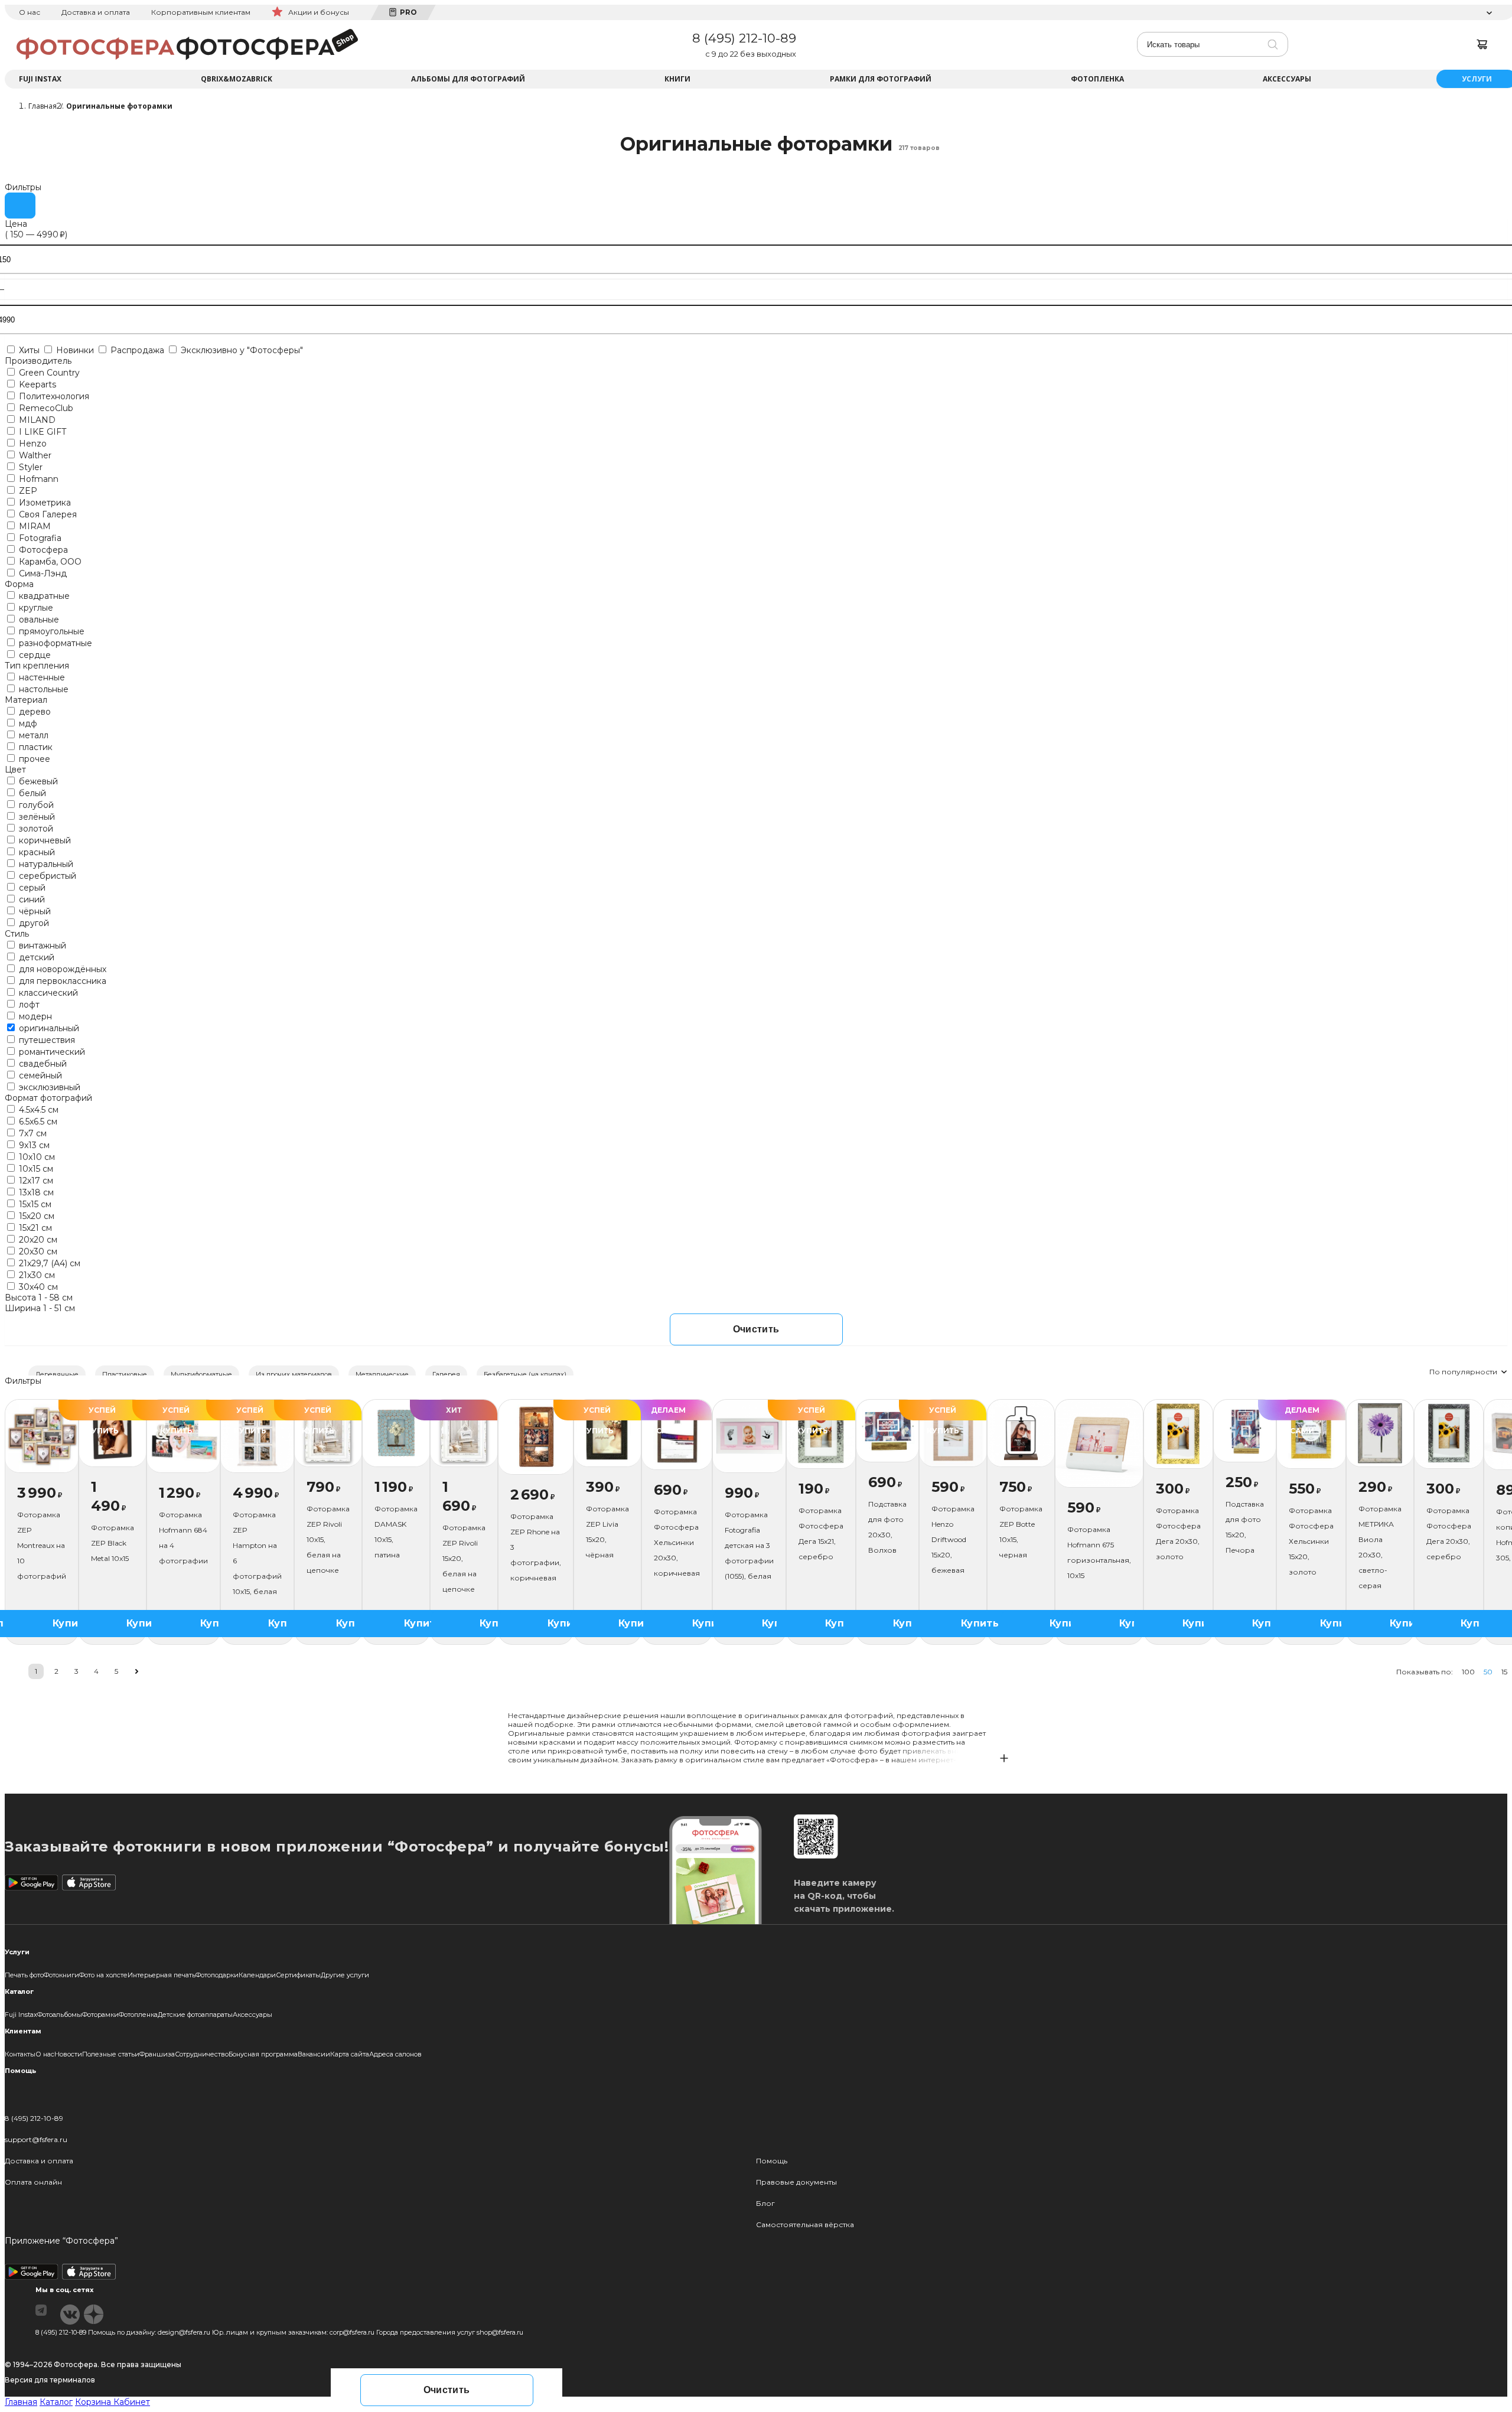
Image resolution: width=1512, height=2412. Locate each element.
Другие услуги (345, 1975)
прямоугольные (50, 631)
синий (31, 899)
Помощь (772, 2161)
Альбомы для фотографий (468, 79)
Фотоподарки (217, 1975)
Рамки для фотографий (881, 79)
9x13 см (33, 1145)
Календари (257, 1975)
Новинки (75, 350)
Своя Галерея (47, 514)
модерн (34, 1016)
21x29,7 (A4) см (48, 1263)
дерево (34, 712)
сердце (34, 655)
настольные (43, 689)
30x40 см (37, 1287)
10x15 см (35, 1169)
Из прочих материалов (294, 1374)
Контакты (20, 2054)
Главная (21, 2402)
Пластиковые (125, 1374)
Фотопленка (1097, 79)
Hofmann (38, 479)
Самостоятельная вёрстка (805, 2224)
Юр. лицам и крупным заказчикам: (270, 2332)
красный (36, 852)
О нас (30, 12)
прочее (33, 759)
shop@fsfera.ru (500, 2332)
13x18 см (35, 1192)
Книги (677, 79)
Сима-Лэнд (42, 573)
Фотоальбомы (60, 2015)
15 (1504, 1672)
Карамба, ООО (49, 562)
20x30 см (37, 1251)
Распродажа (137, 350)
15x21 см (34, 1228)
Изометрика (44, 503)
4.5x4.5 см (38, 1110)
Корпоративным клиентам (201, 12)
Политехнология (53, 396)
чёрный (34, 911)
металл (32, 735)
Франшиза (157, 2054)
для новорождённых (61, 969)
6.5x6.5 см (37, 1122)
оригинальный (48, 1028)
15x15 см (34, 1204)
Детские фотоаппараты (195, 2015)
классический (47, 993)
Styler (30, 467)
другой (33, 923)
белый (31, 793)
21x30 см (36, 1275)
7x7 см (32, 1133)
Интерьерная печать (162, 1975)
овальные (38, 620)
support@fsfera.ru (36, 2139)
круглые (35, 608)
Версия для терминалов (50, 2380)
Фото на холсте (103, 1975)
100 (1468, 1672)
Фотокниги (61, 1975)
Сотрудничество (202, 2054)
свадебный (42, 1064)
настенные (41, 677)
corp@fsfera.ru (352, 2332)
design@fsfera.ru (184, 2332)
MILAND (36, 420)
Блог (765, 2203)
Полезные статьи (111, 2054)
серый (31, 888)
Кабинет (132, 2402)
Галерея (446, 1374)
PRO (408, 12)
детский (35, 957)
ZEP (27, 491)
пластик (35, 747)
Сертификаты (298, 1975)
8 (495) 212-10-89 (744, 38)
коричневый (44, 840)
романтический (51, 1052)
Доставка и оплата (96, 12)
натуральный (45, 864)
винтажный (41, 946)
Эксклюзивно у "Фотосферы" (241, 350)
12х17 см (35, 1181)
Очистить (756, 1329)
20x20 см (37, 1240)
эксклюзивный (48, 1087)
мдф (27, 723)
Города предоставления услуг (426, 2332)
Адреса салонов (395, 2054)
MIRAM (34, 526)
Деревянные (57, 1374)
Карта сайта (350, 2054)
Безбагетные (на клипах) (525, 1374)
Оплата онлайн (33, 2182)
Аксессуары (1287, 79)
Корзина (94, 2402)
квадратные (43, 596)
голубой (35, 805)
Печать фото (24, 1975)
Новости (68, 2054)
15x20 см (35, 1216)
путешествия (46, 1040)
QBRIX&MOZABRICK (237, 79)
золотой (35, 829)
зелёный (36, 817)
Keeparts (36, 384)
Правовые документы (796, 2182)
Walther (34, 455)
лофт (28, 1005)
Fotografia (39, 538)
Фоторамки (100, 2015)
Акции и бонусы (319, 12)
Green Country (48, 373)
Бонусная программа (263, 2054)
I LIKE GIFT (41, 432)
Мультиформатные (201, 1374)
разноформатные (54, 643)
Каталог (56, 2402)
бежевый (37, 781)
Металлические (382, 1374)
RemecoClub (45, 408)
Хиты (29, 350)
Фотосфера (42, 550)
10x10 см (36, 1157)
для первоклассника (61, 981)
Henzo (32, 444)
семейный (39, 1075)
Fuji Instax (40, 79)
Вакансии (314, 2054)
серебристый (46, 876)
